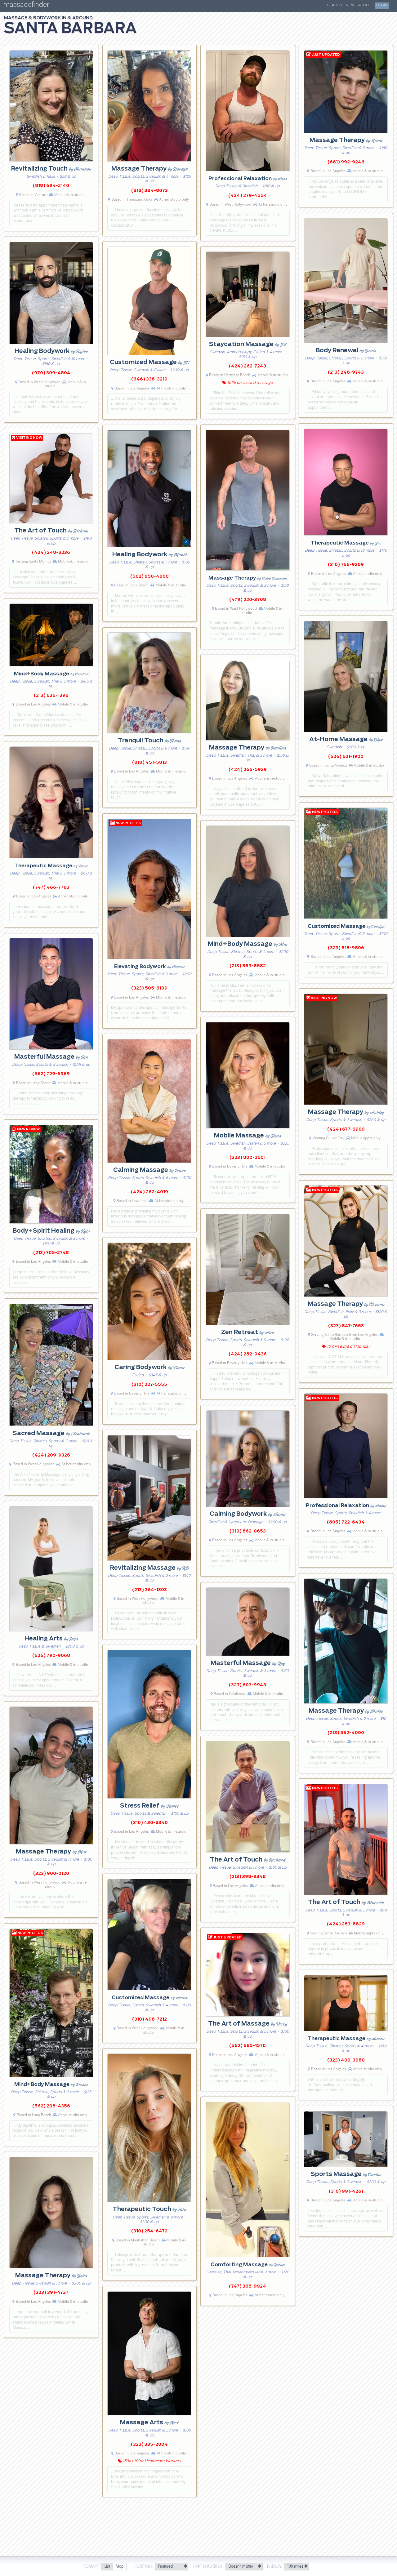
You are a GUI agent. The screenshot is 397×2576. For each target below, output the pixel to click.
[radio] (107, 2567)
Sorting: (144, 2567)
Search (335, 5)
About (365, 5)
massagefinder (26, 6)
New (350, 5)
